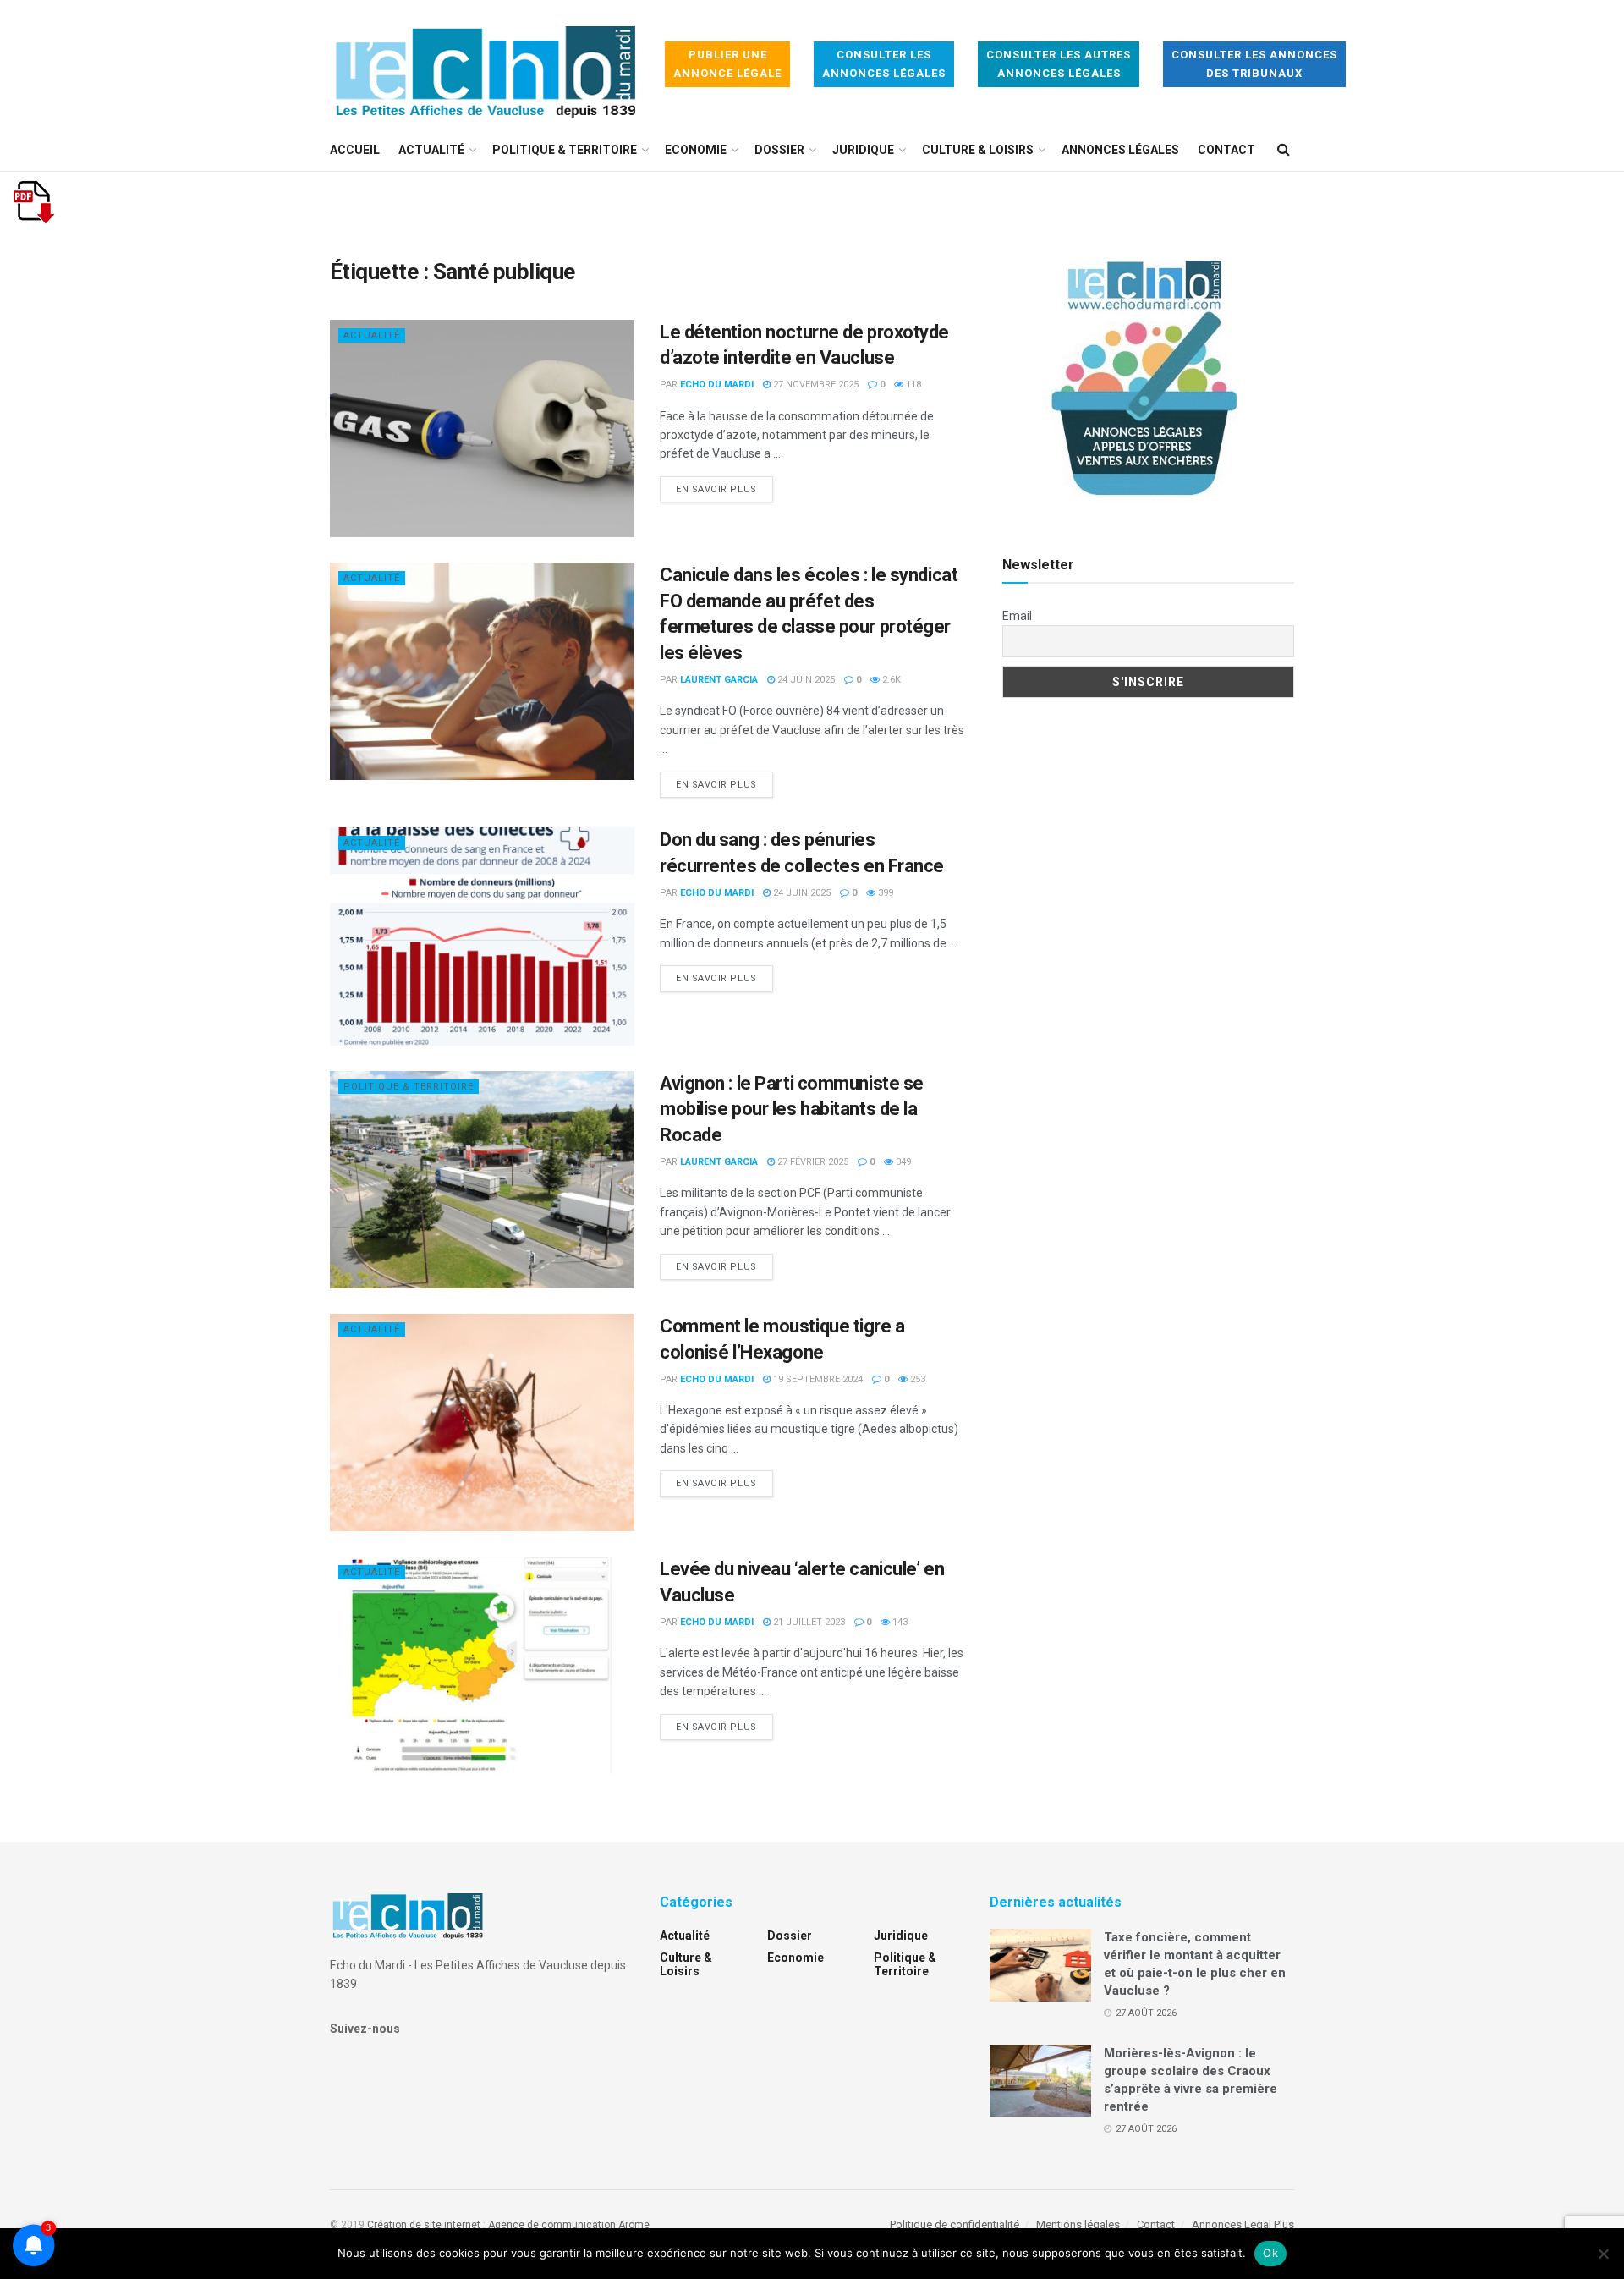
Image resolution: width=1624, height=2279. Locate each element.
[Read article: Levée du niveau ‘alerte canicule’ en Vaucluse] (482, 1665)
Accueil (355, 150)
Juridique (863, 150)
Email (1017, 616)
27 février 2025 (812, 1162)
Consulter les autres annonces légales (1059, 64)
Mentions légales (1078, 2224)
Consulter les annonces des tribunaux (1254, 64)
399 (884, 893)
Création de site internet (424, 2225)
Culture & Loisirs (978, 150)
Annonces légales (1120, 150)
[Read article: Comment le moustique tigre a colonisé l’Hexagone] (482, 1422)
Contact (1226, 150)
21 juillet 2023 (808, 1622)
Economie (696, 150)
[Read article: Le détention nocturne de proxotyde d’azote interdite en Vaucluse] (482, 428)
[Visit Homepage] (486, 65)
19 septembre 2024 (817, 1379)
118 (912, 384)
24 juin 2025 (805, 680)
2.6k (890, 680)
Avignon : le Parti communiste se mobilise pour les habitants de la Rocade (792, 1109)
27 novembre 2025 (815, 384)
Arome (634, 2225)
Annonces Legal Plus (1243, 2224)
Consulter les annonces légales (884, 64)
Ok (1270, 2253)
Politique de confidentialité (955, 2224)
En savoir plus (724, 489)
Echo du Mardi (717, 384)
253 (916, 1379)
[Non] (1603, 2254)
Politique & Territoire (565, 150)
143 (899, 1622)
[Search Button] (1284, 150)
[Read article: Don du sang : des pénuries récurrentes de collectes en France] (482, 936)
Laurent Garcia (719, 680)
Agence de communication (552, 2225)
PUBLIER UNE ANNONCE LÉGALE (727, 64)
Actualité (431, 150)
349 (902, 1162)
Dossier (779, 150)
